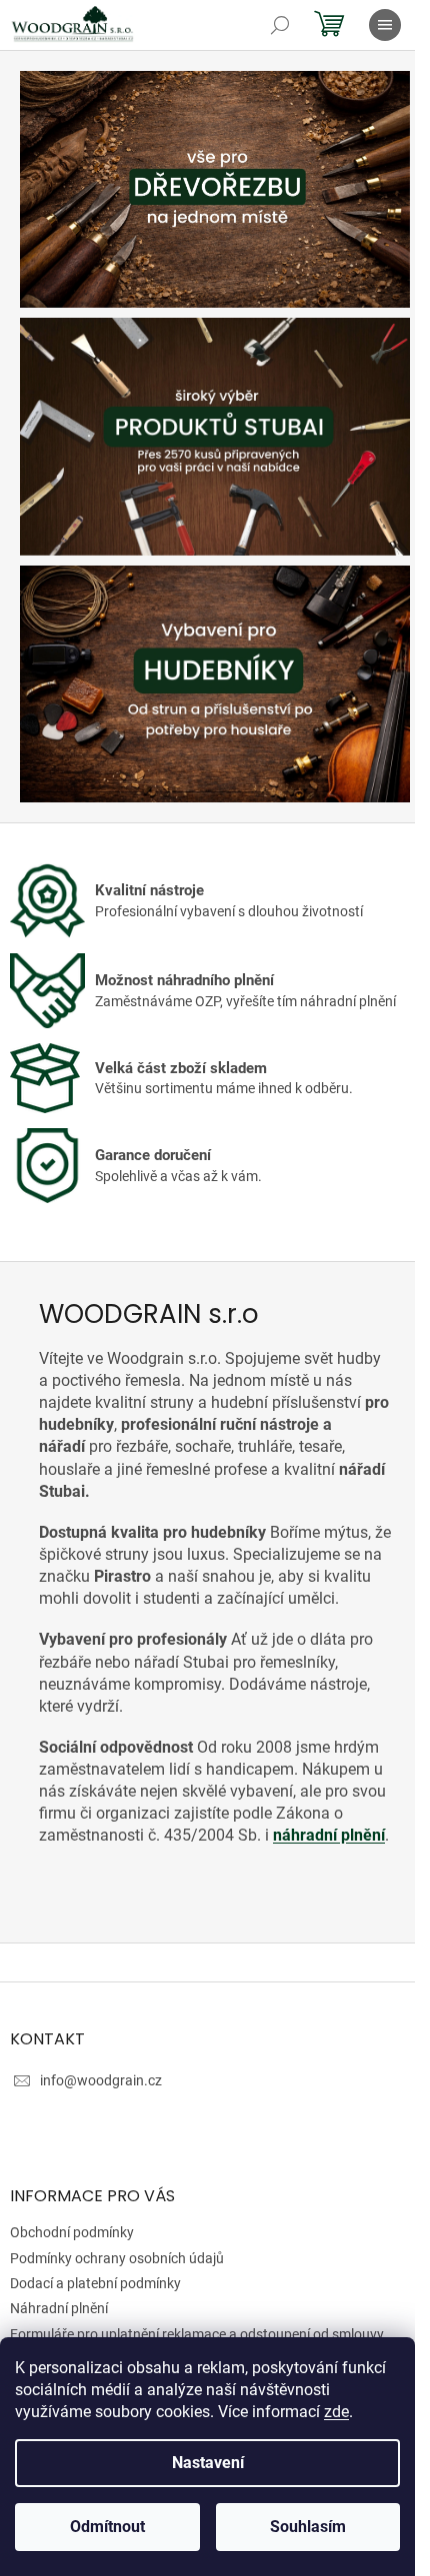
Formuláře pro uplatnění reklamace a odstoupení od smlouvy (197, 2334)
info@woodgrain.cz (101, 2080)
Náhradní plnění (59, 2308)
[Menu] (385, 25)
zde (336, 2412)
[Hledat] (280, 25)
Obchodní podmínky (72, 2232)
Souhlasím (308, 2527)
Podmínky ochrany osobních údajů (117, 2258)
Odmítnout (107, 2527)
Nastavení (208, 2463)
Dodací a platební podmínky (95, 2283)
